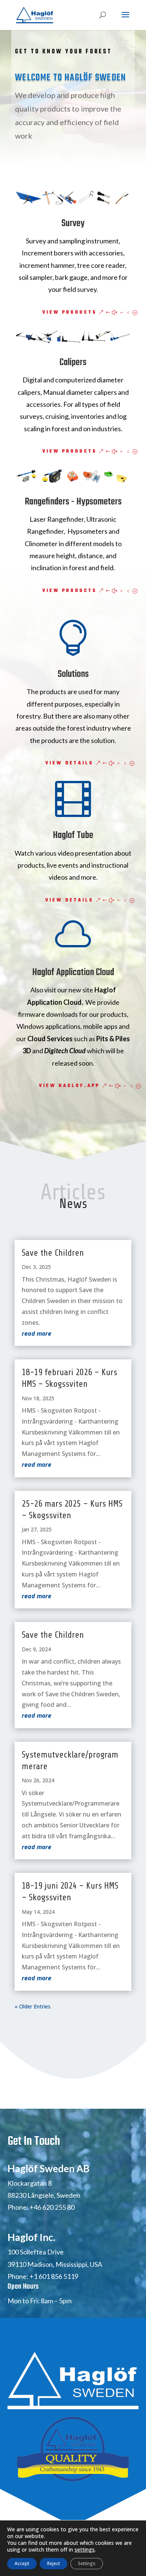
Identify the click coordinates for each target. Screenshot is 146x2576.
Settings (87, 2563)
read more (36, 1333)
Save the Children (53, 1253)
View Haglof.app (69, 1086)
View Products (70, 313)
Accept (22, 2563)
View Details (69, 763)
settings (85, 2550)
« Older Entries (33, 2006)
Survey (73, 223)
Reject (54, 2563)
